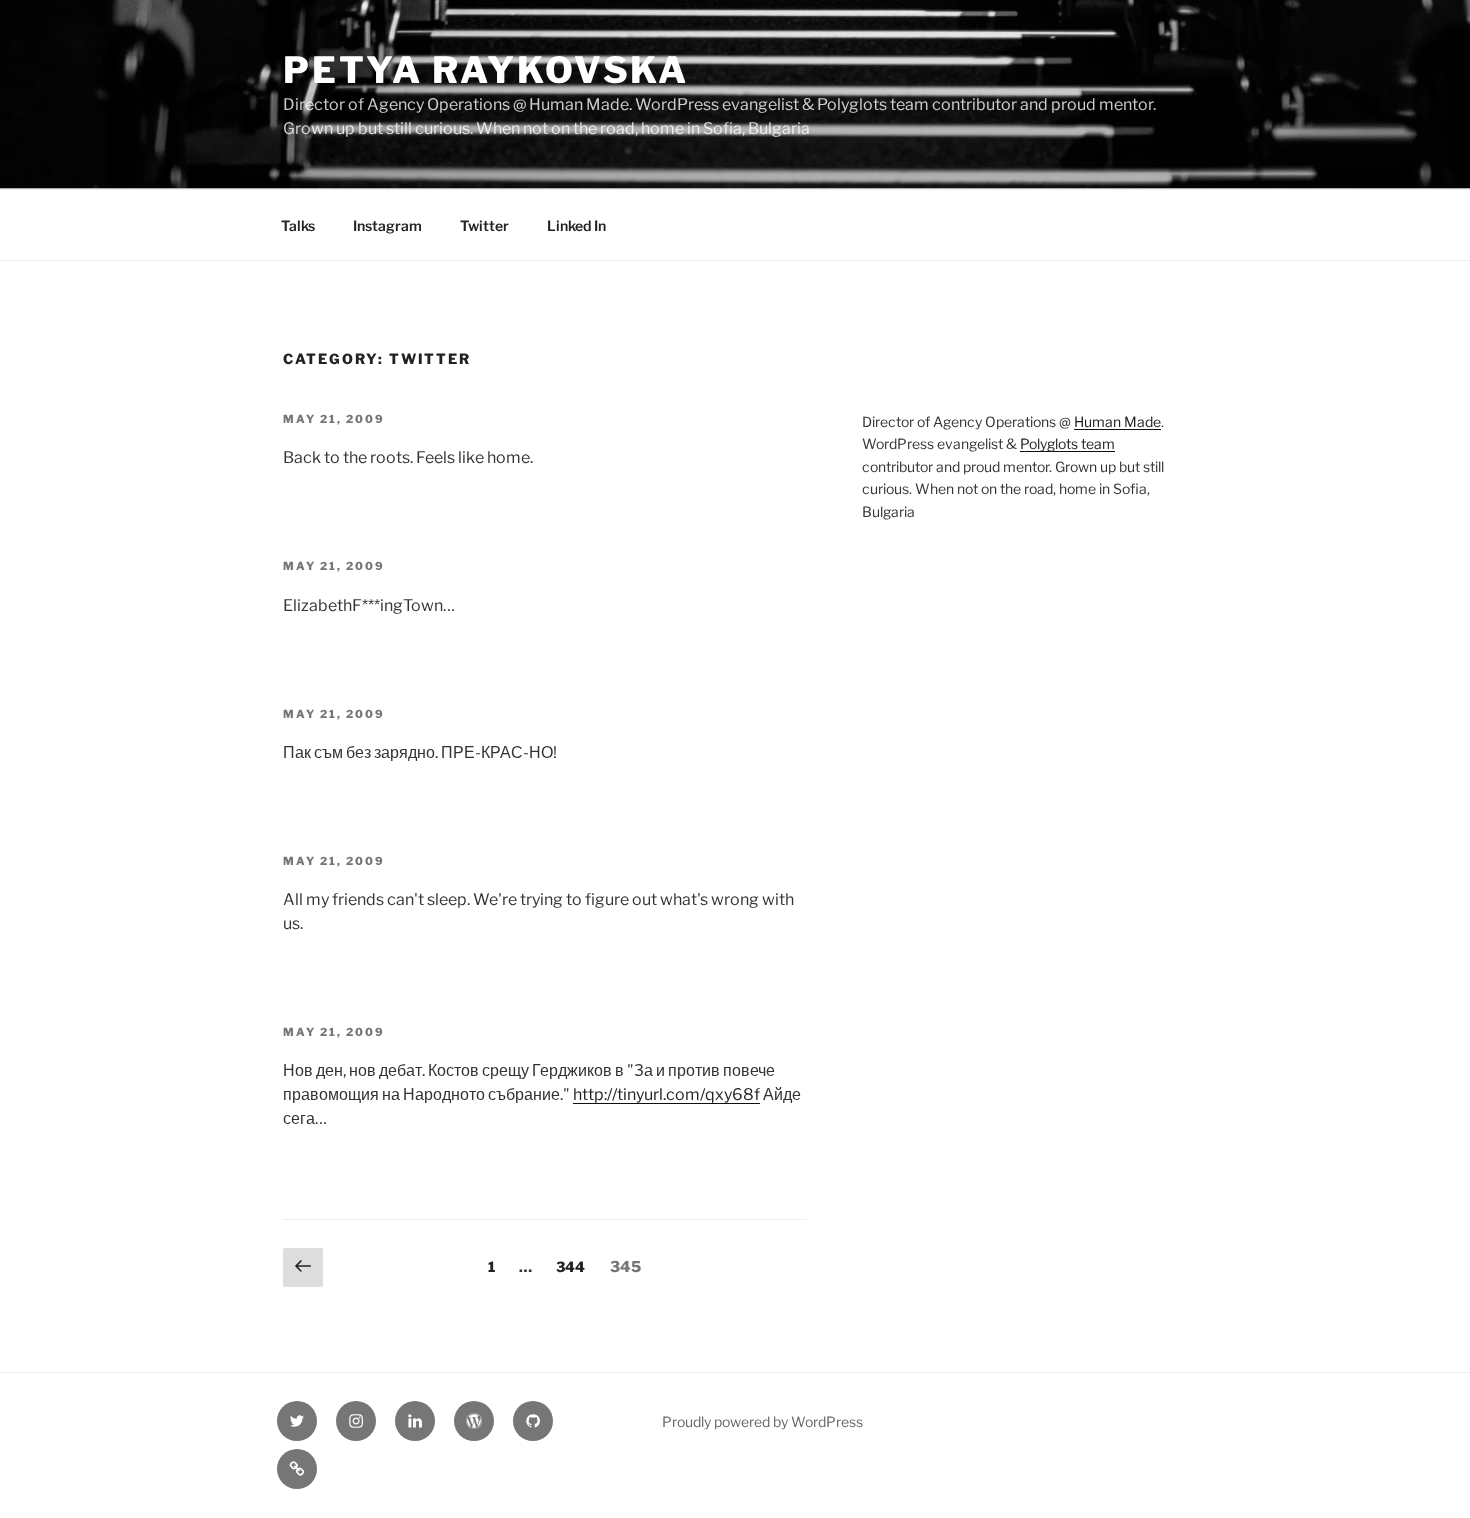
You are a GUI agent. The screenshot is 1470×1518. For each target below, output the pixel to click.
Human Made (1117, 421)
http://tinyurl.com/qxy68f (666, 1094)
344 (572, 1266)
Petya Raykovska (486, 70)
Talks (298, 225)
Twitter (484, 225)
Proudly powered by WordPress (762, 1421)
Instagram (387, 225)
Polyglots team (1067, 443)
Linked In (576, 225)
